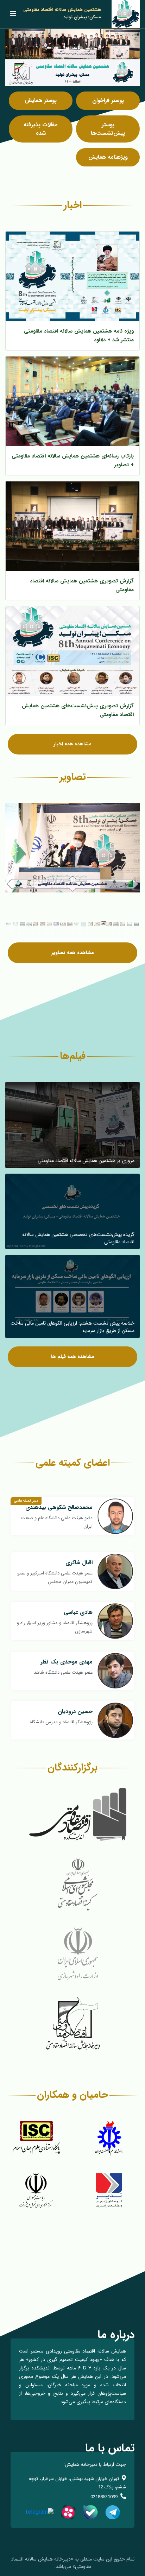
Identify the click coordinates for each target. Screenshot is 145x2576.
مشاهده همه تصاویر (73, 953)
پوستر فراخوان (108, 100)
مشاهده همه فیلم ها (73, 1357)
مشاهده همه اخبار (72, 744)
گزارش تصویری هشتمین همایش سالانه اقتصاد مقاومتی (82, 585)
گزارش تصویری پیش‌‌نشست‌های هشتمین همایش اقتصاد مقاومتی (78, 710)
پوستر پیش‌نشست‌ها (108, 129)
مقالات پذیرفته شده (41, 129)
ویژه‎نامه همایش (108, 157)
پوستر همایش (41, 100)
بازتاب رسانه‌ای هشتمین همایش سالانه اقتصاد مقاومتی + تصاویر (73, 460)
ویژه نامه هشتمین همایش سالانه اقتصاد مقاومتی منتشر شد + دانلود (79, 336)
